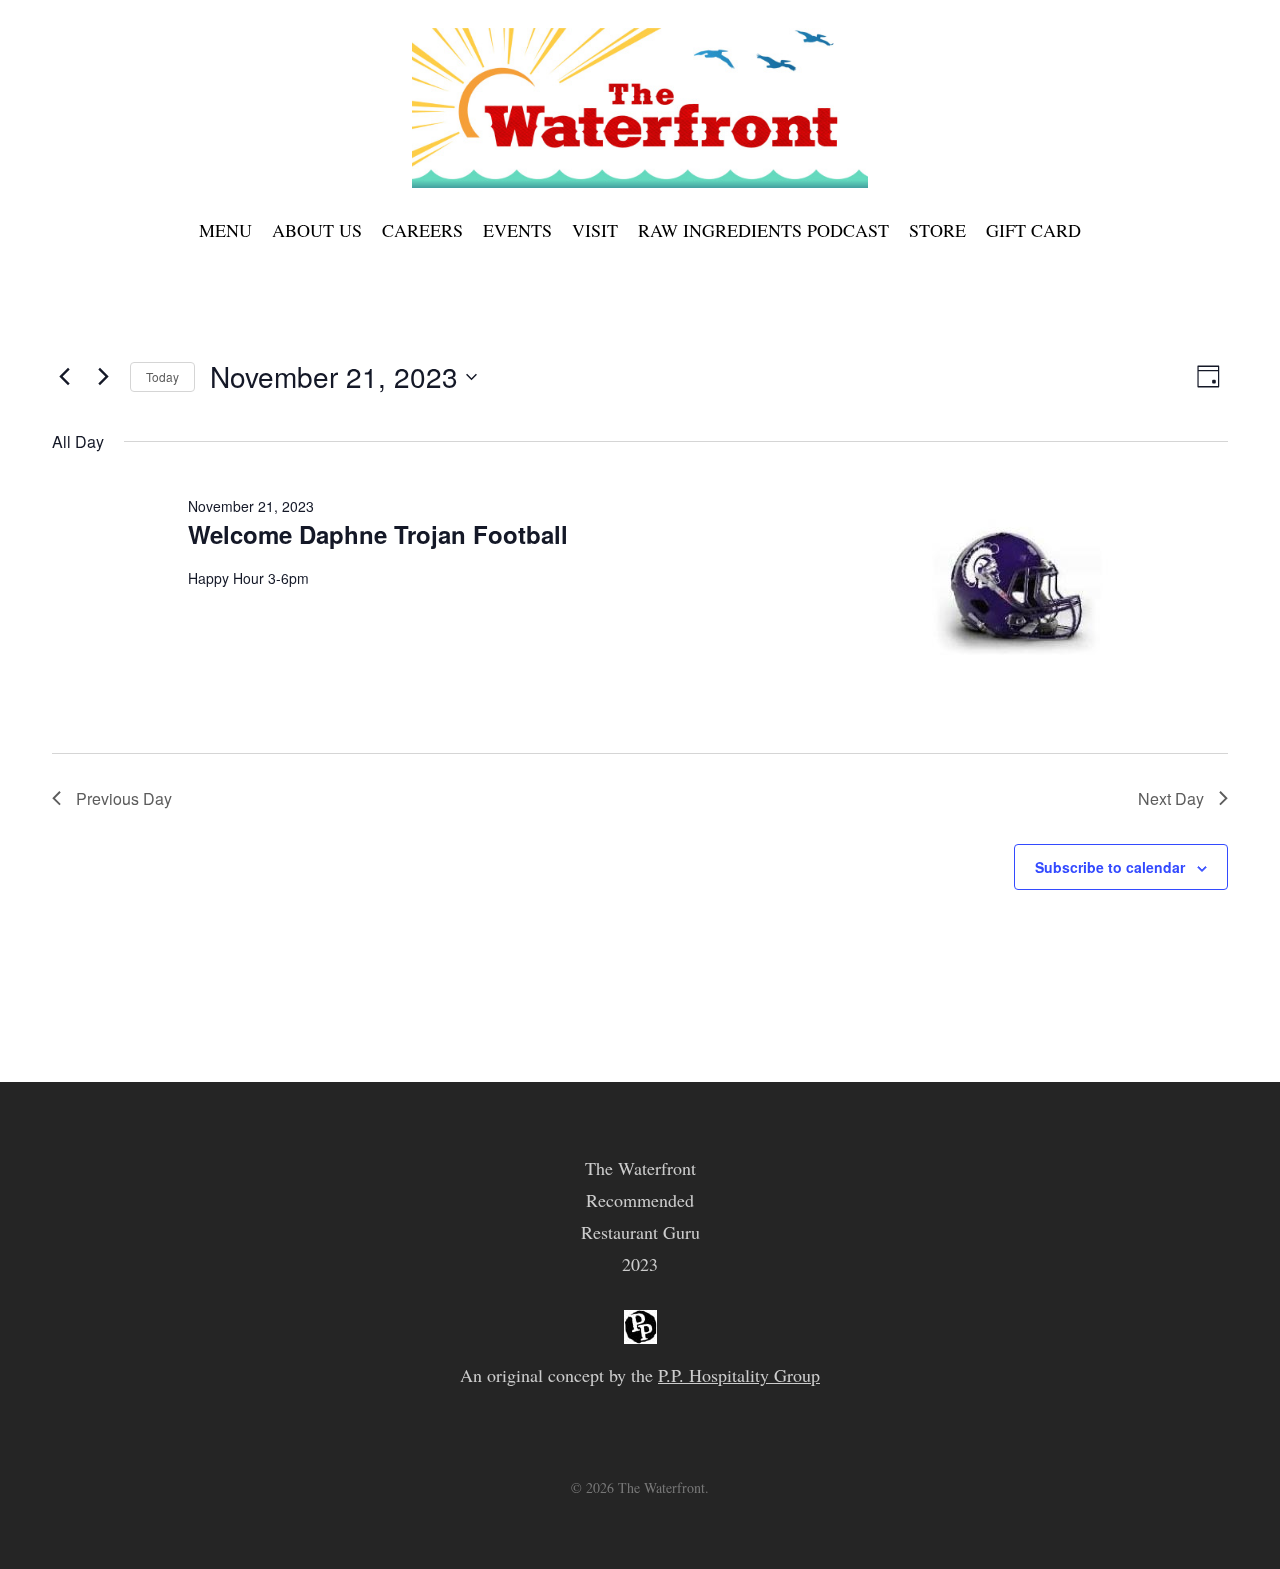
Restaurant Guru (640, 1232)
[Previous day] (64, 377)
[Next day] (103, 377)
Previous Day (124, 798)
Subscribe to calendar (1110, 867)
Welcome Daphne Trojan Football (378, 534)
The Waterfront (640, 1168)
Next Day (1171, 798)
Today (162, 376)
